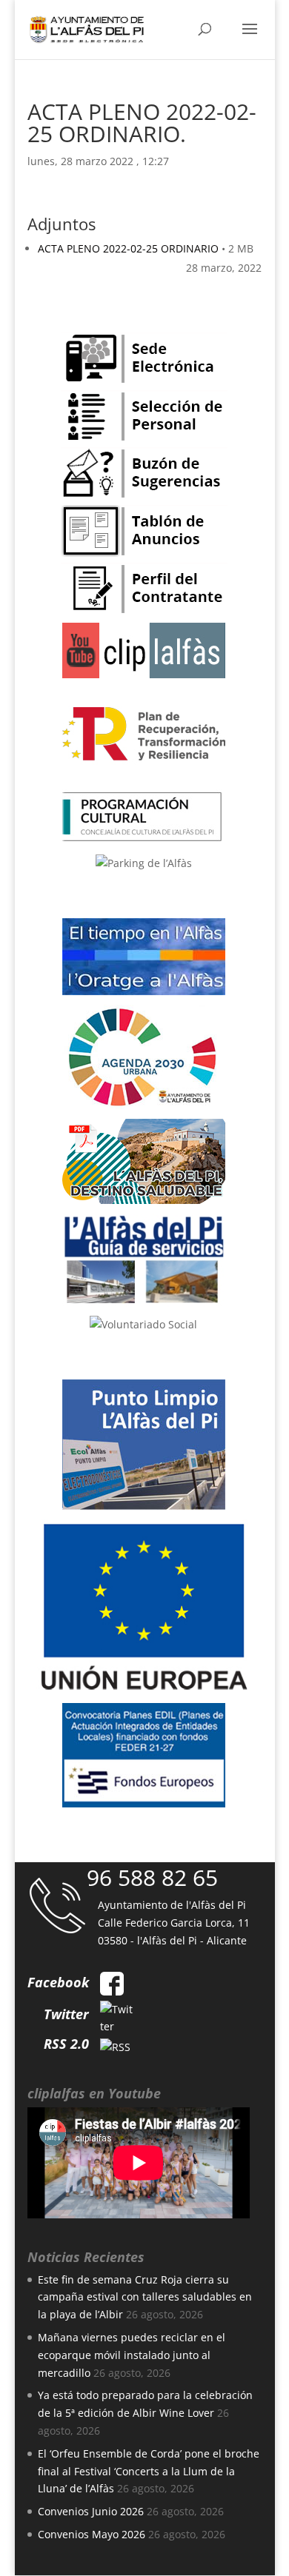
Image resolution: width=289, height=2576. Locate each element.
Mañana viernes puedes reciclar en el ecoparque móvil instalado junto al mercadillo (132, 2355)
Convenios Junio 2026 (91, 2511)
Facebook (58, 1982)
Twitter (66, 2014)
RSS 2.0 (66, 2044)
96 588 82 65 (152, 1877)
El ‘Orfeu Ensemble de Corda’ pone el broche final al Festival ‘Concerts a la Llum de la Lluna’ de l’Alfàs (149, 2471)
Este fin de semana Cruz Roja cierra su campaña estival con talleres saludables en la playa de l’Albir (145, 2297)
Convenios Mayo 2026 (92, 2534)
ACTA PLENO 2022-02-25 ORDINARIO (128, 248)
